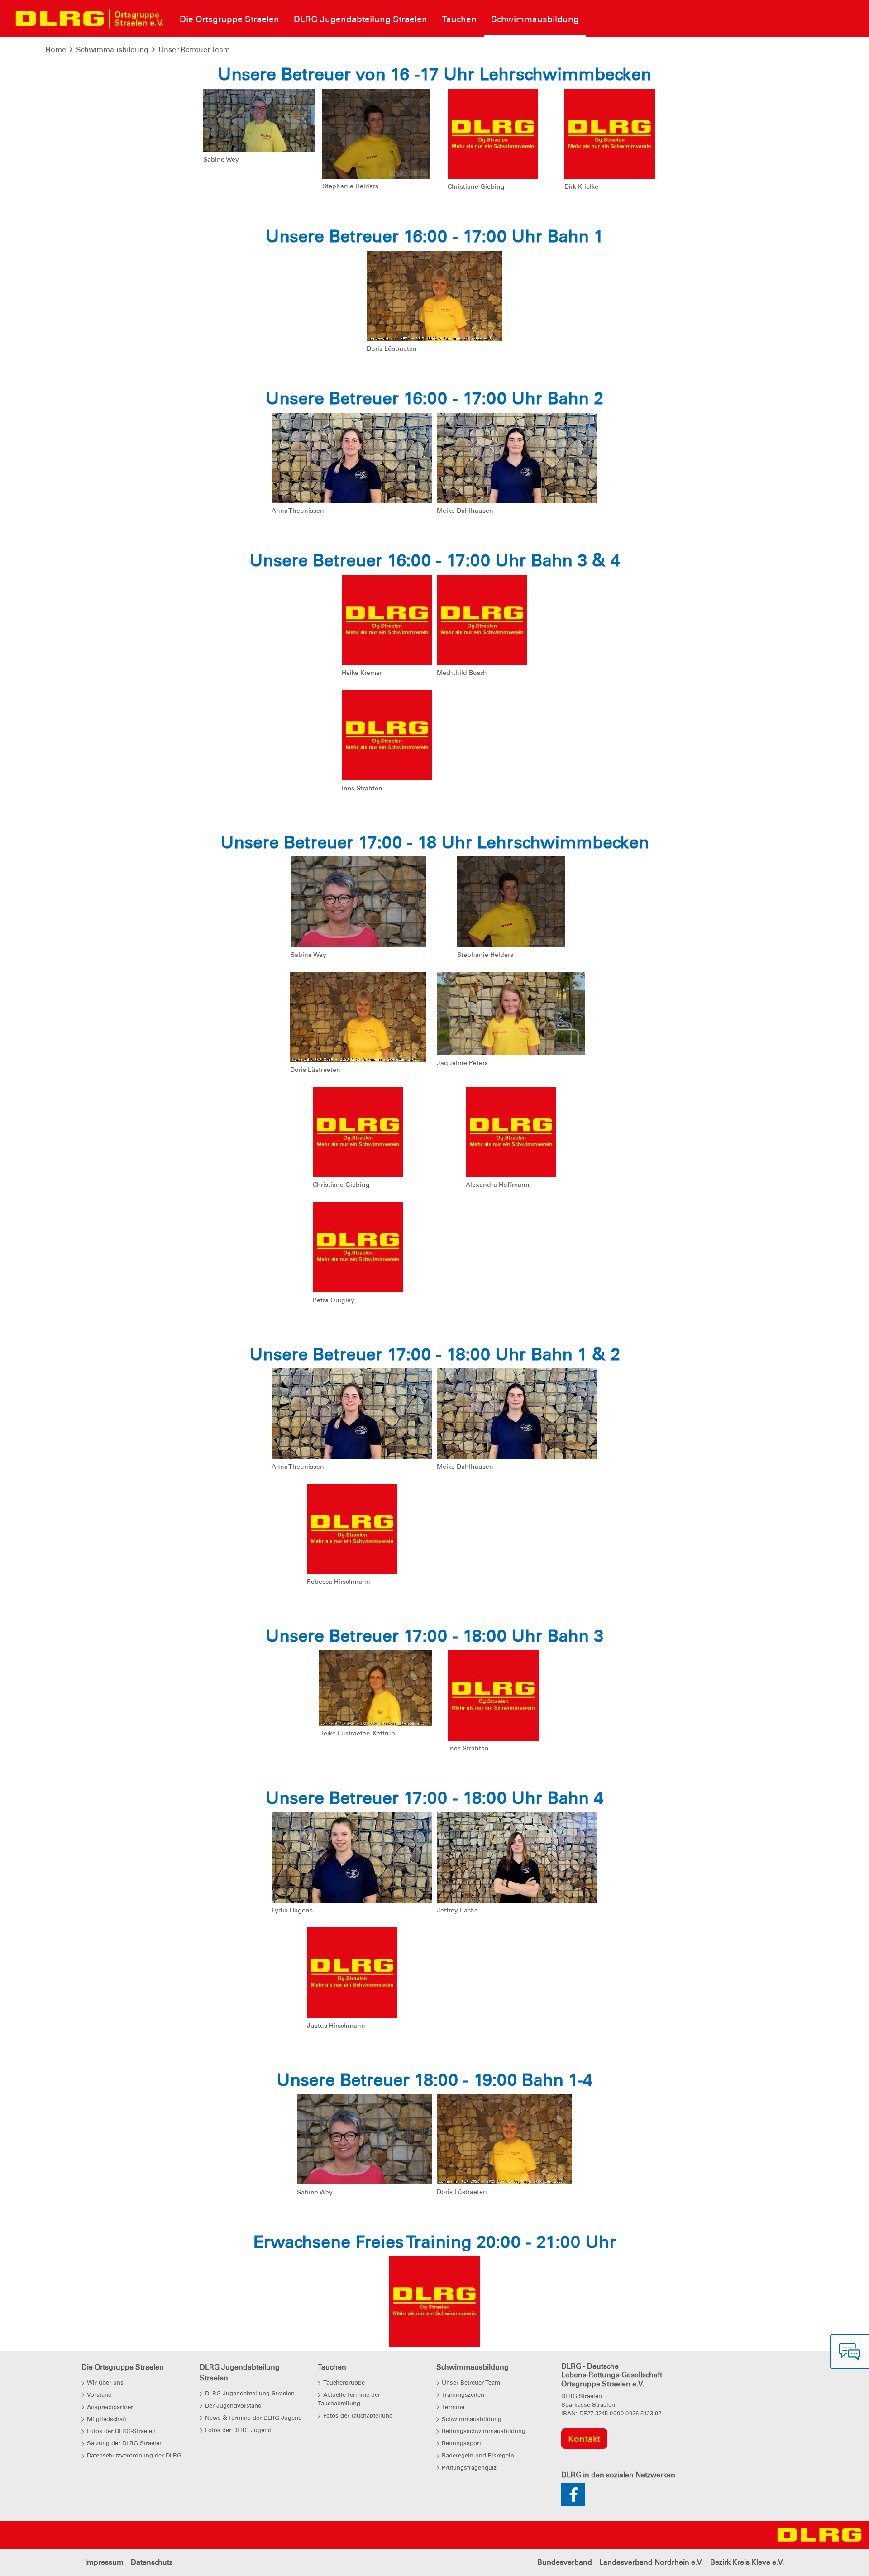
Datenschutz (152, 2562)
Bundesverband (565, 2562)
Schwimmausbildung (112, 50)
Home (56, 50)
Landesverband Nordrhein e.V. (651, 2562)
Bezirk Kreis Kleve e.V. (747, 2562)
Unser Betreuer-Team (194, 50)
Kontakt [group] (584, 2439)
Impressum (104, 2562)
